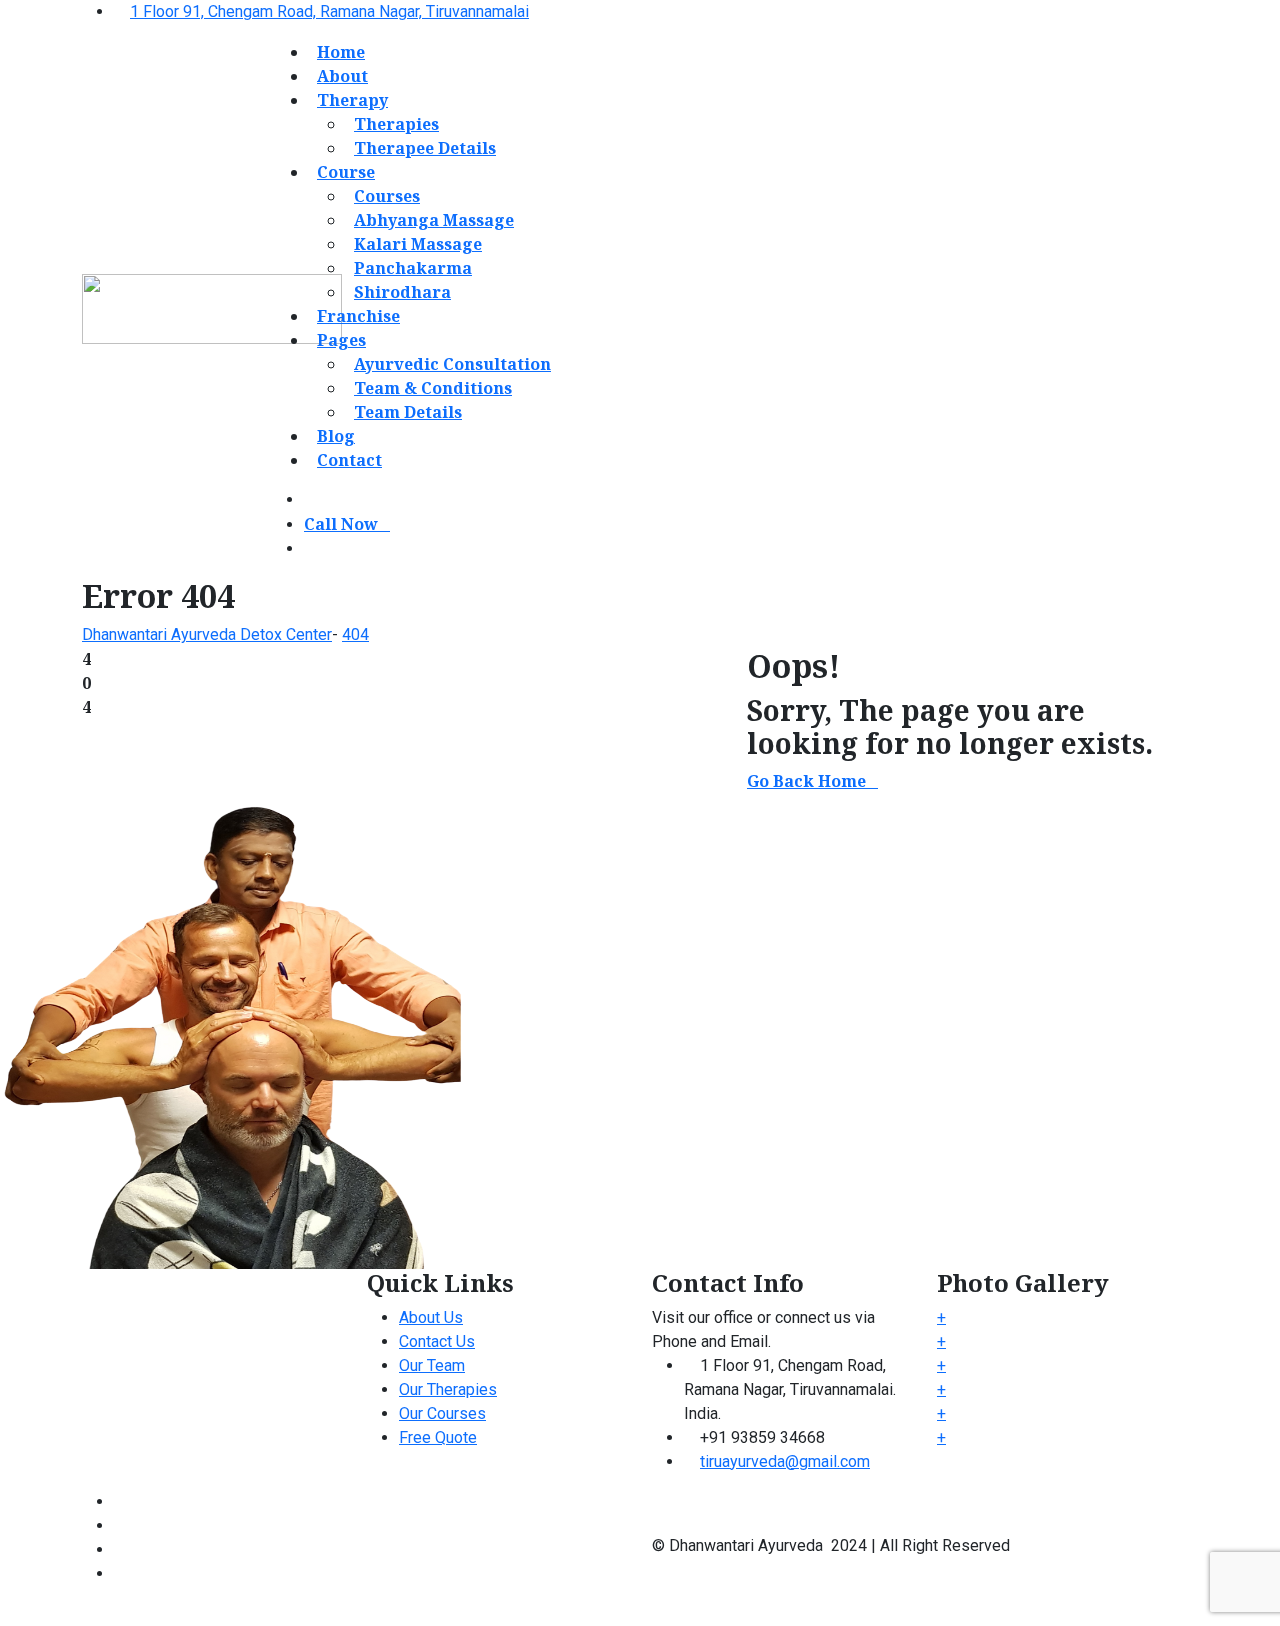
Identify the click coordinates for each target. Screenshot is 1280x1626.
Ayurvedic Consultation (452, 364)
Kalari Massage (418, 244)
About (342, 76)
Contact (349, 460)
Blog (336, 436)
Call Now (341, 524)
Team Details (408, 412)
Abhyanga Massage (434, 220)
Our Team (432, 1365)
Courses (387, 196)
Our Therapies (448, 1389)
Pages (341, 340)
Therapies (396, 124)
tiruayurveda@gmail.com (785, 1461)
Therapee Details (425, 148)
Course (346, 172)
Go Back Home (806, 781)
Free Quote (438, 1437)
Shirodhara (402, 292)
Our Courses (442, 1413)
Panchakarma (413, 268)
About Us (431, 1317)
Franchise (358, 316)
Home (341, 52)
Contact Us (437, 1341)
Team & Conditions (433, 388)
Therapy (352, 100)
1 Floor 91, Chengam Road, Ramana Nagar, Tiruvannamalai (329, 11)
